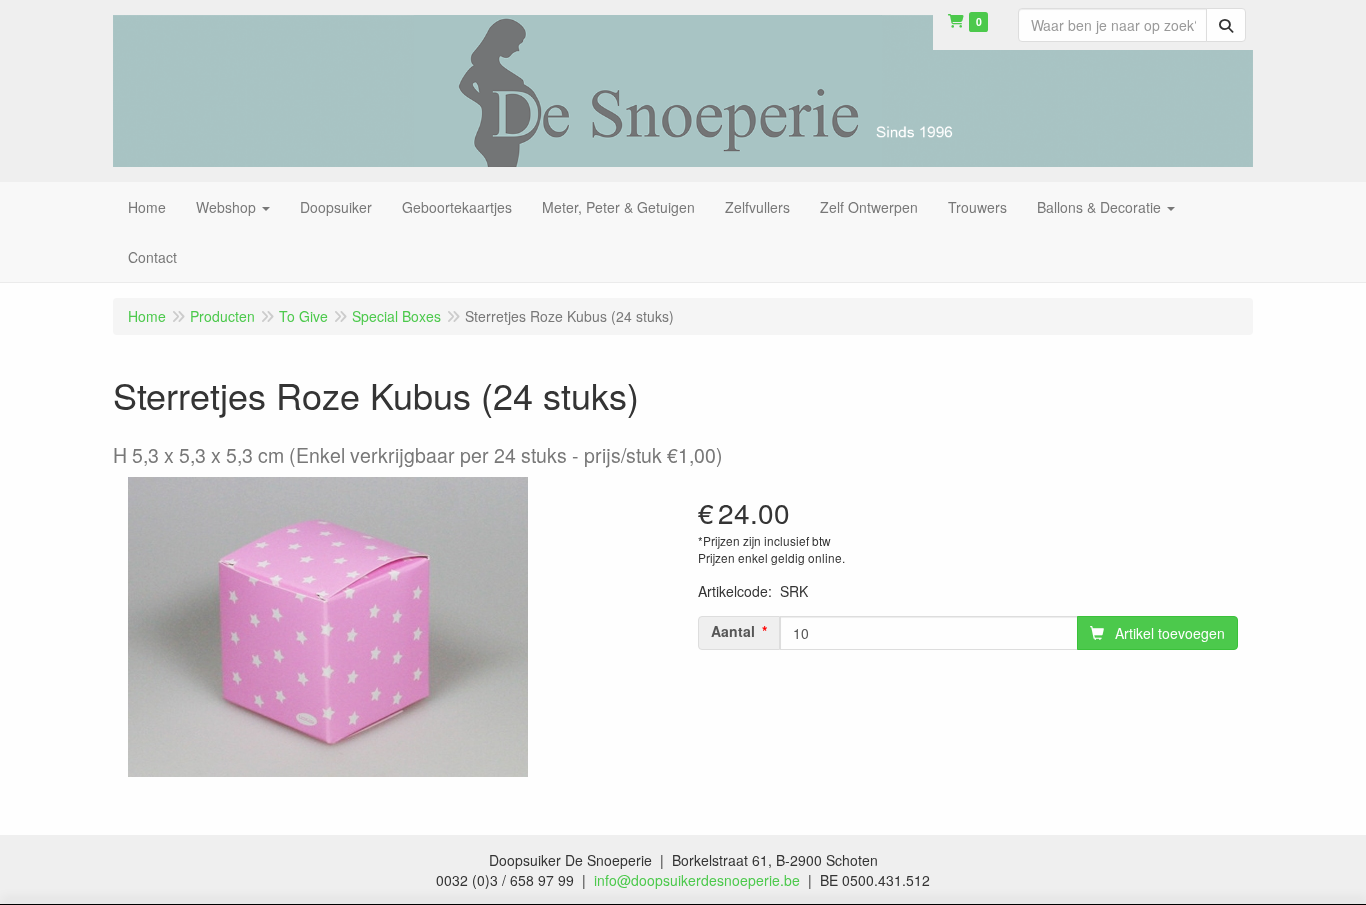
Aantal (733, 631)
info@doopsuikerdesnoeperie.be (697, 880)
